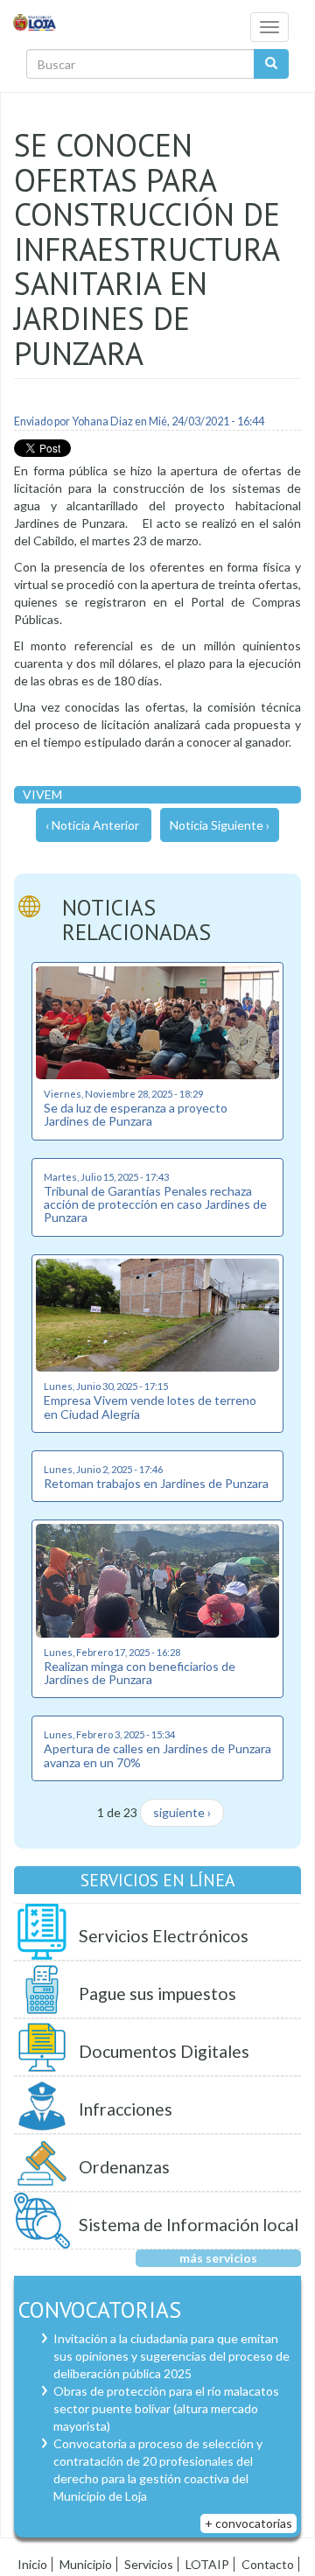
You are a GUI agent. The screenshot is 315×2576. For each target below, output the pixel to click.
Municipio (86, 2564)
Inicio (32, 2564)
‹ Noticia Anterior (92, 825)
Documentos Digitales (164, 2051)
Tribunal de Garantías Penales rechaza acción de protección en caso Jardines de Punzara (155, 1204)
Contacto (268, 2564)
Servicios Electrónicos (164, 1936)
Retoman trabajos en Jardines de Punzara (156, 1483)
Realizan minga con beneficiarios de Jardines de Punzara (140, 1673)
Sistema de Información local (189, 2225)
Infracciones (126, 2109)
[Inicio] (35, 21)
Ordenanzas (124, 2167)
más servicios (218, 2258)
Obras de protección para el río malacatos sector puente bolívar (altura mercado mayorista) (166, 2408)
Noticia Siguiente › (220, 825)
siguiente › (182, 1812)
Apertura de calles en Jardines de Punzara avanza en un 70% (157, 1755)
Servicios (149, 2564)
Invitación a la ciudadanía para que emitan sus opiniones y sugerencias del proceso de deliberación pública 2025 (171, 2356)
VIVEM (42, 794)
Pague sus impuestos (157, 1993)
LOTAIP (207, 2564)
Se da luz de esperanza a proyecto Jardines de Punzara (136, 1114)
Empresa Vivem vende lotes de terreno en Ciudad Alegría (150, 1407)
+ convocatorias (248, 2523)
